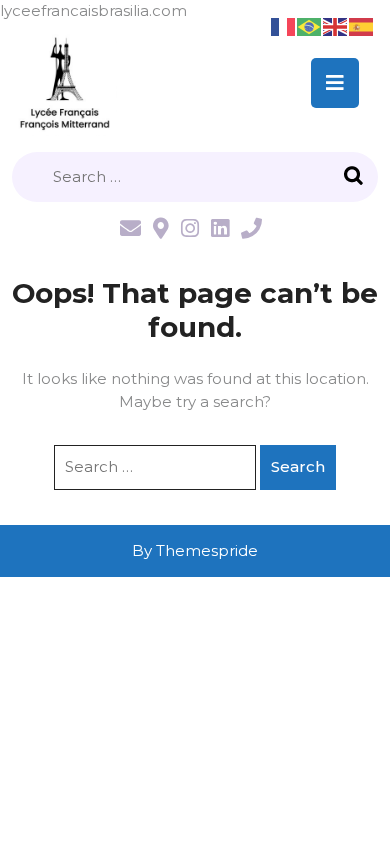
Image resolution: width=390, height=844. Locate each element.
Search (356, 177)
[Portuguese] (310, 25)
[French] (284, 25)
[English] (336, 25)
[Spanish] (362, 25)
